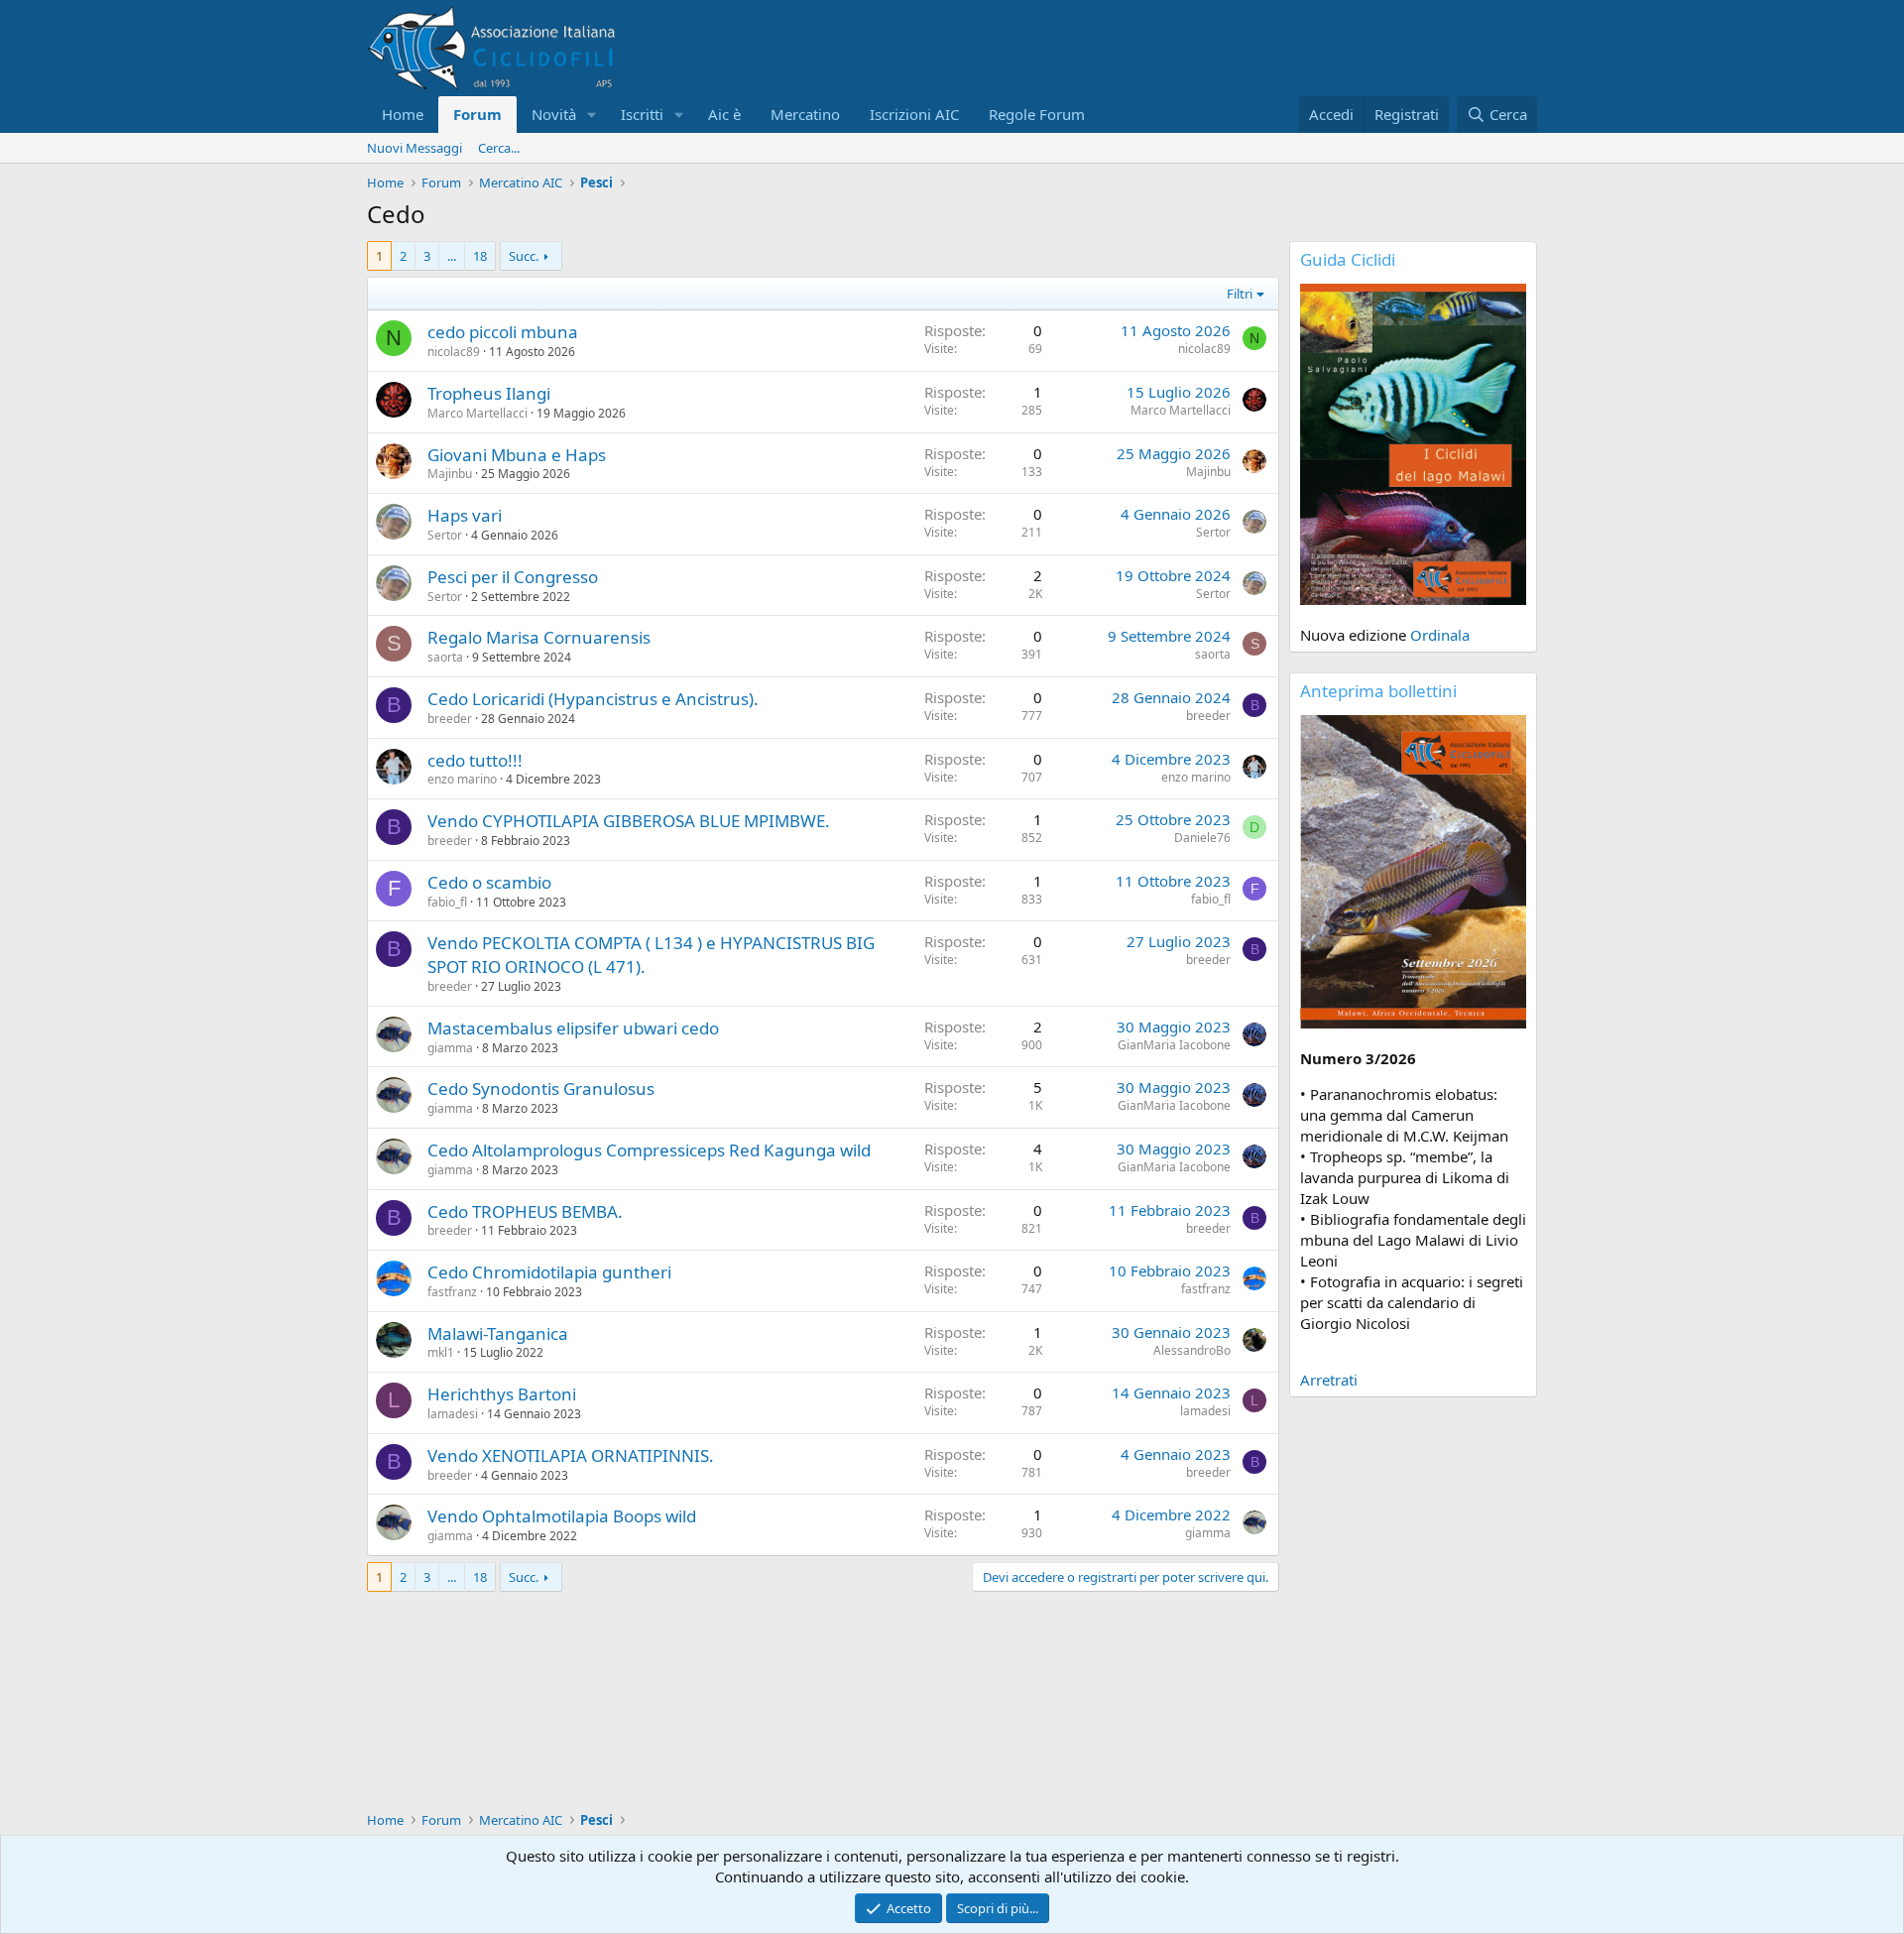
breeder (450, 719)
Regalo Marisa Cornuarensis (539, 637)
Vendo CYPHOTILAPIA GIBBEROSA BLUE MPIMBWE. (629, 821)
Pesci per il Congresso (513, 577)
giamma (450, 1048)
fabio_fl (447, 902)
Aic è (724, 114)
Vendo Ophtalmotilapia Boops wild (562, 1516)
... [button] (452, 256)
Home (403, 114)
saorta (445, 657)
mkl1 (441, 1352)
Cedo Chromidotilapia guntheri (549, 1272)
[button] (592, 115)
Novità (554, 114)
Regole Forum (1037, 114)
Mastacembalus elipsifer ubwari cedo (573, 1028)
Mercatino (805, 114)
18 (480, 256)
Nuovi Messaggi (415, 148)
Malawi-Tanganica (498, 1333)
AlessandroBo (1192, 1350)
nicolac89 (454, 352)
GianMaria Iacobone (1174, 1045)
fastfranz (452, 1292)
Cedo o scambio (489, 882)
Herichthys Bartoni (502, 1394)
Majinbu (450, 474)
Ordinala (1440, 635)
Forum (477, 114)
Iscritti (642, 114)
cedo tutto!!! (475, 760)
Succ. (524, 256)
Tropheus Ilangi (489, 393)
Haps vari (465, 515)
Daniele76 (1202, 838)
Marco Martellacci (477, 413)
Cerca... (499, 148)
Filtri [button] (1240, 294)
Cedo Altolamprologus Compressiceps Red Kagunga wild (649, 1150)
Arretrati (1329, 1380)
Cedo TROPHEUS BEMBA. (525, 1211)
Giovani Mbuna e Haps (517, 455)
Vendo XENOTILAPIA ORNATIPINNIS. (571, 1455)
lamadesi (453, 1414)
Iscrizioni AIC (914, 114)
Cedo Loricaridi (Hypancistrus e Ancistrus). (593, 699)
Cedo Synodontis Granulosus (541, 1088)
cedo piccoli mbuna (503, 332)
